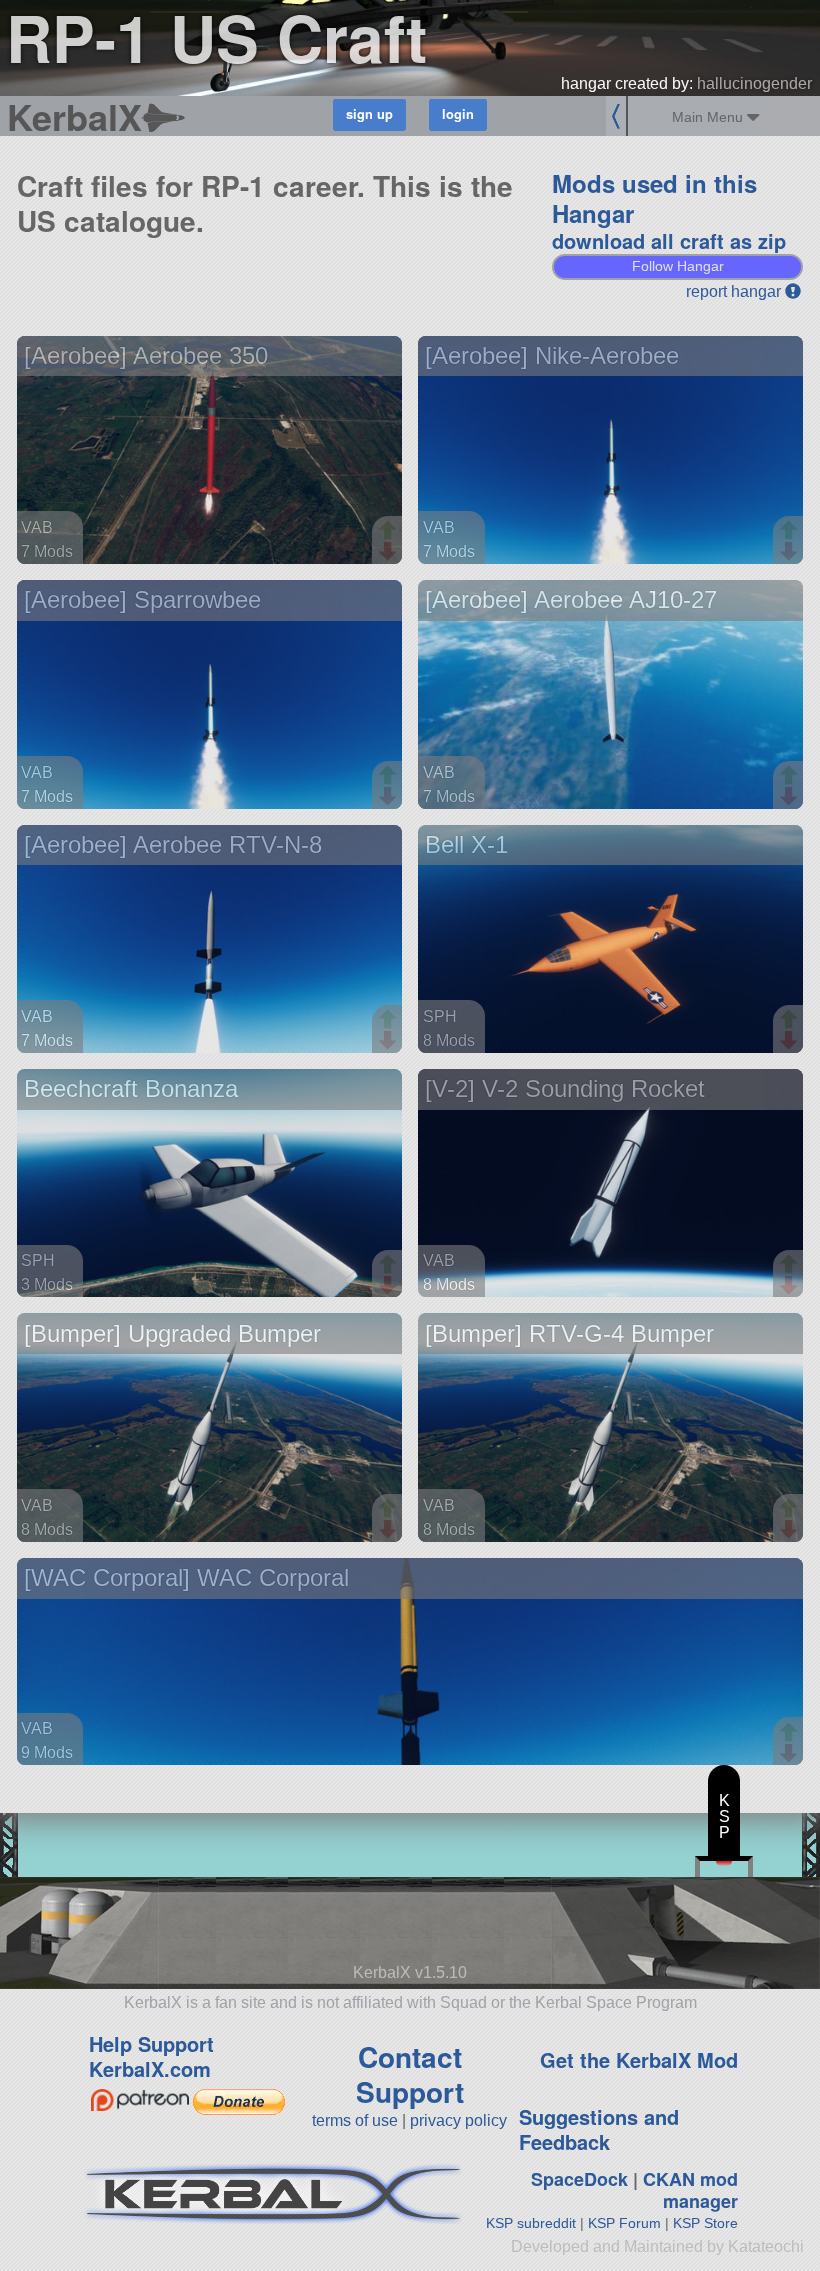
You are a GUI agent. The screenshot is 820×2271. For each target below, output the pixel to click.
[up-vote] (390, 532)
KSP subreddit (531, 2223)
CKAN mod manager (690, 2190)
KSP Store (705, 2223)
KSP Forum (624, 2223)
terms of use (355, 2120)
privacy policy (458, 2120)
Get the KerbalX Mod (639, 2059)
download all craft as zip (669, 240)
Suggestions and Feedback (599, 2129)
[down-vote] (390, 552)
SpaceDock (579, 2179)
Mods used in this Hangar (654, 198)
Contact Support (410, 2074)
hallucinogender (754, 83)
